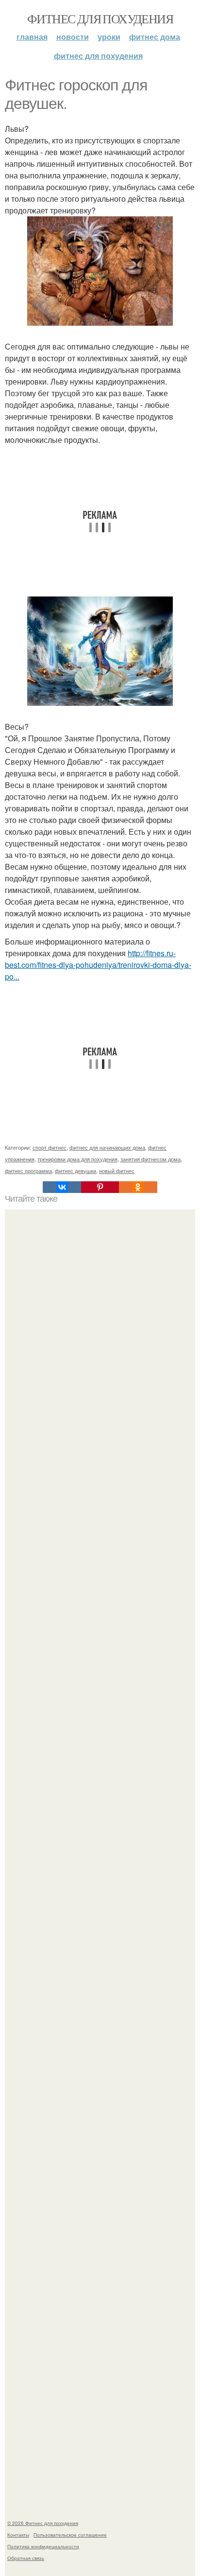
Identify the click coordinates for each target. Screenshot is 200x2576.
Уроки (109, 37)
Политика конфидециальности (43, 2546)
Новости (73, 37)
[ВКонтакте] (62, 1187)
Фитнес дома (155, 37)
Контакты (18, 2535)
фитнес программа (28, 1171)
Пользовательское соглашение (70, 2535)
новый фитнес (117, 1171)
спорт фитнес (50, 1147)
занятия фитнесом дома (150, 1159)
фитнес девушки (75, 1171)
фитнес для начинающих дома (107, 1147)
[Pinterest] (100, 1187)
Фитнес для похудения (100, 18)
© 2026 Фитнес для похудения (43, 2523)
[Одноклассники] (138, 1187)
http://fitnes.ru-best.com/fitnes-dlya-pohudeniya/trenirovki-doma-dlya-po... (98, 965)
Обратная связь (26, 2558)
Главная (32, 37)
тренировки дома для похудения (77, 1159)
